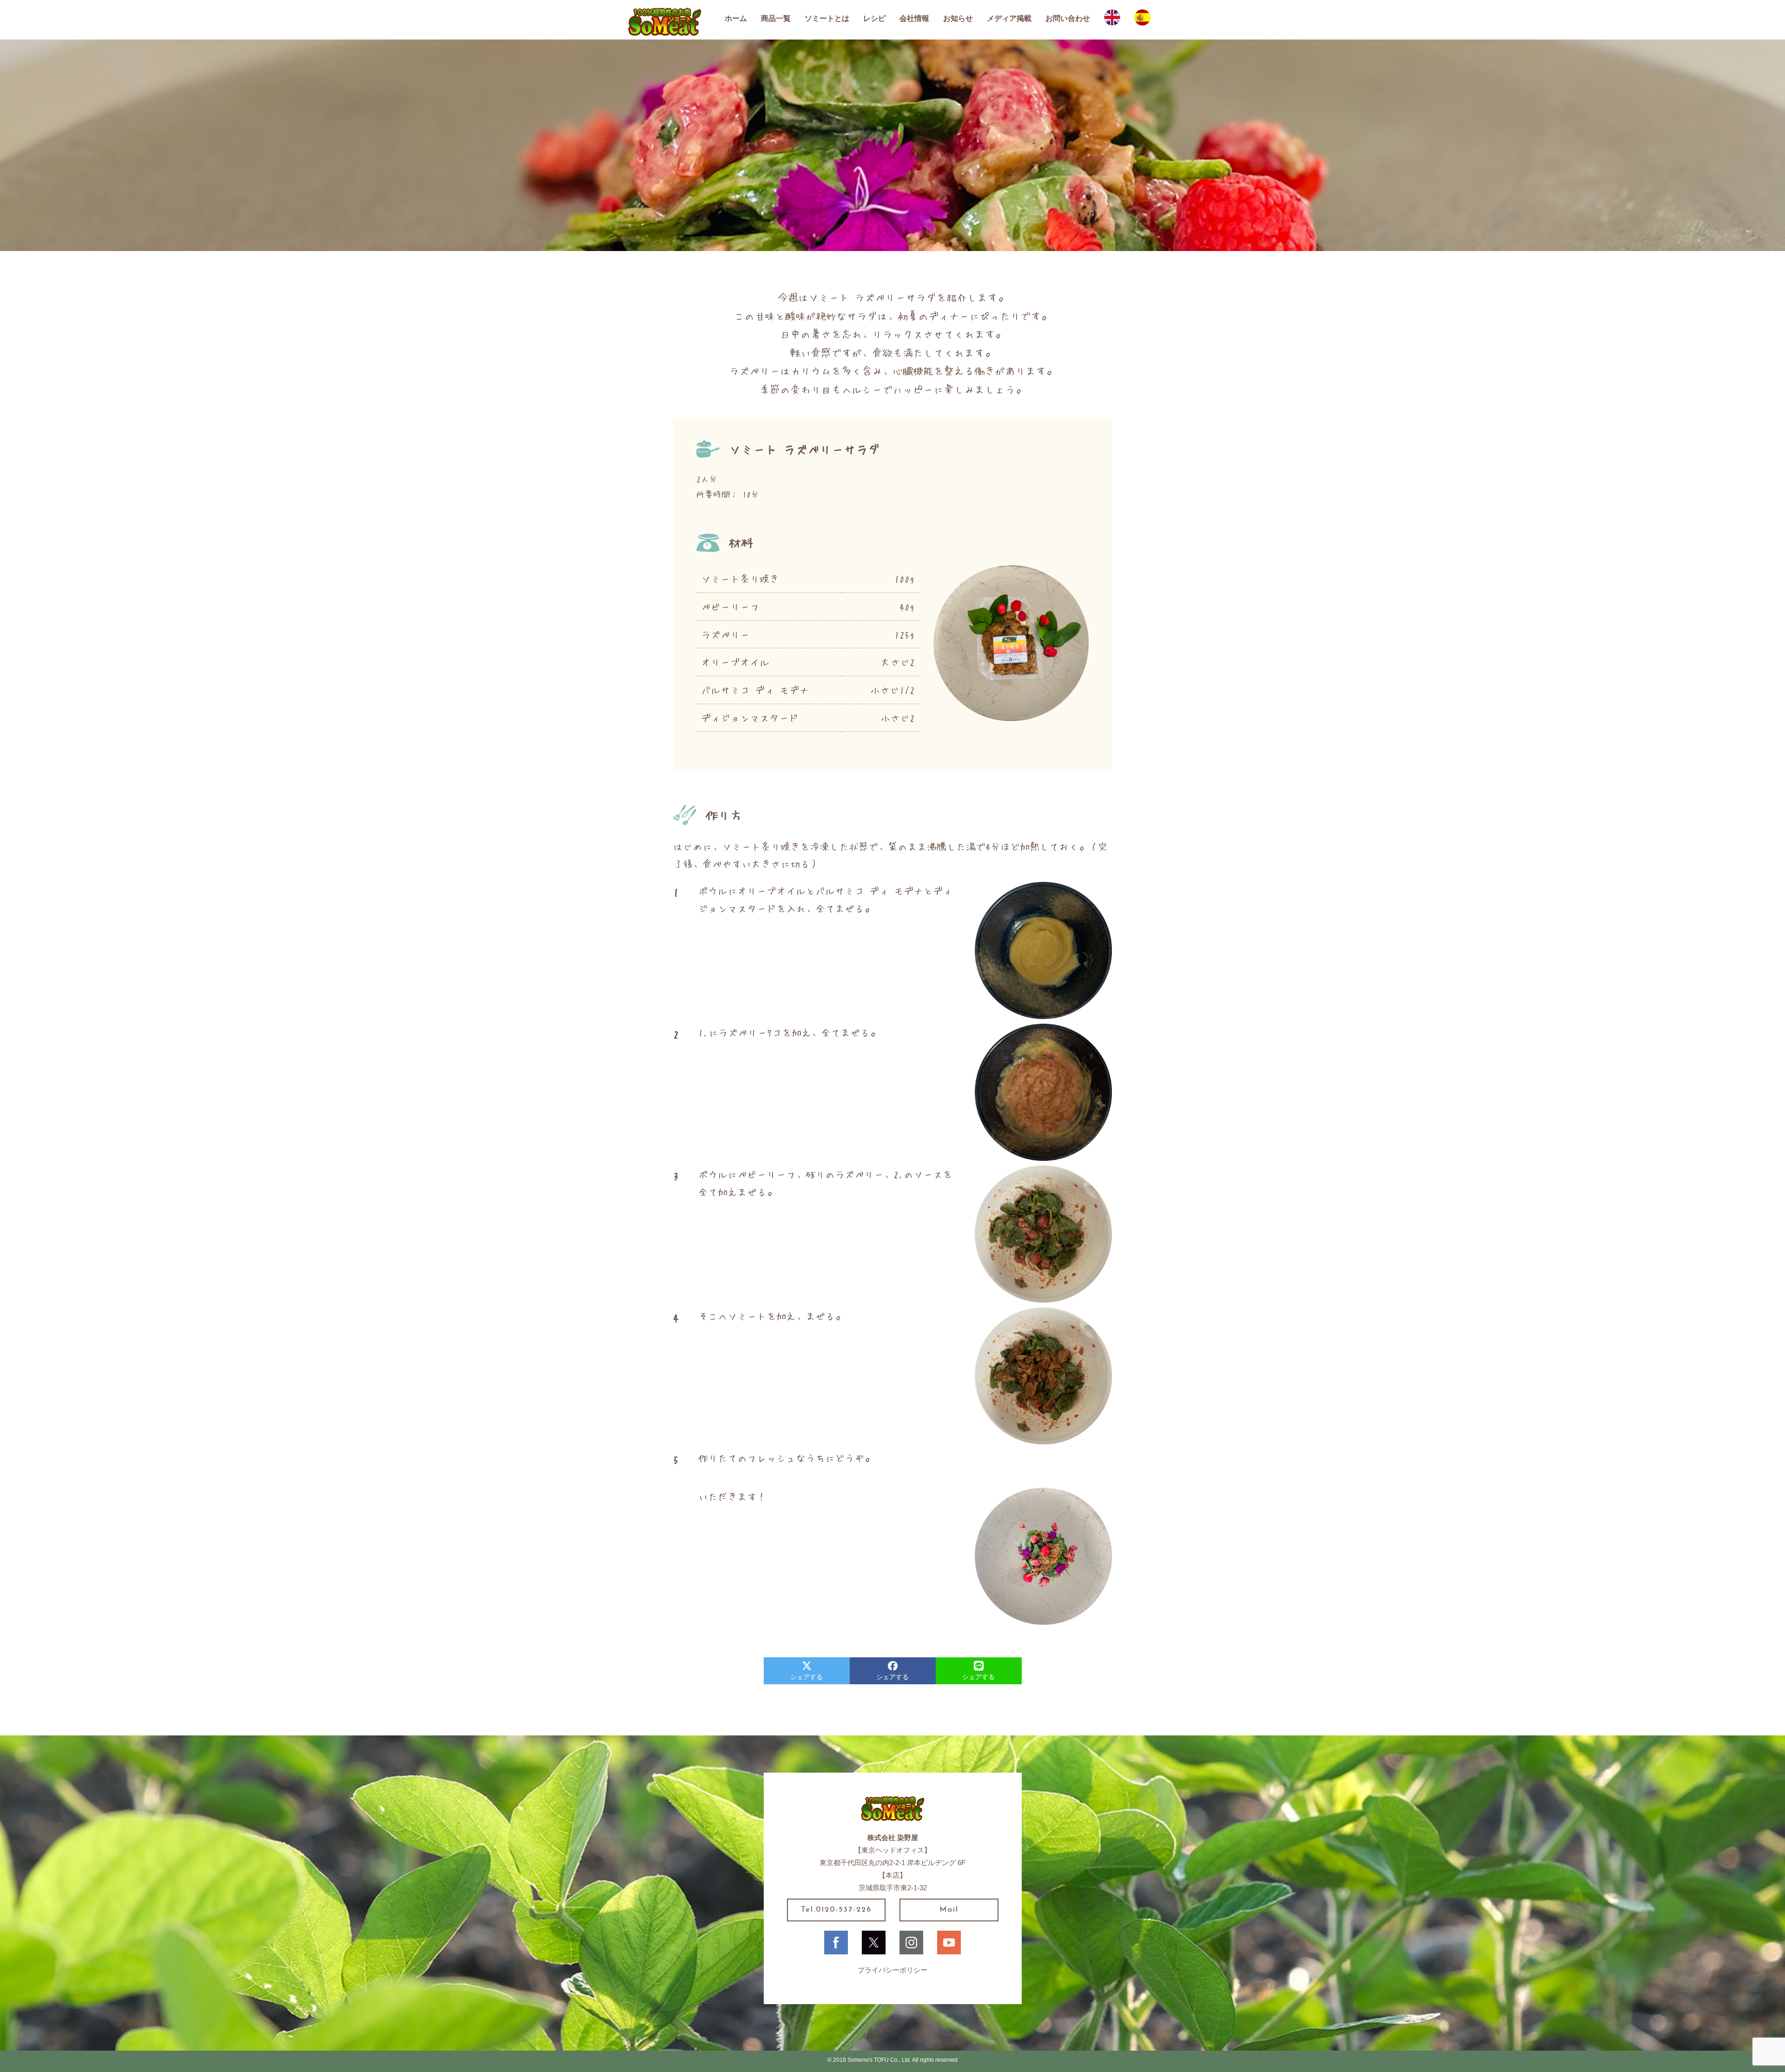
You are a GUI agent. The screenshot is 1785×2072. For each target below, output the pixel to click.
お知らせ (958, 18)
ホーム (736, 18)
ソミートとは (827, 18)
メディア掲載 (1009, 18)
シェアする (807, 1677)
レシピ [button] (874, 18)
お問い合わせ (1068, 18)
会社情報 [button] (914, 18)
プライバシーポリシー (892, 1970)
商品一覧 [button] (776, 18)
